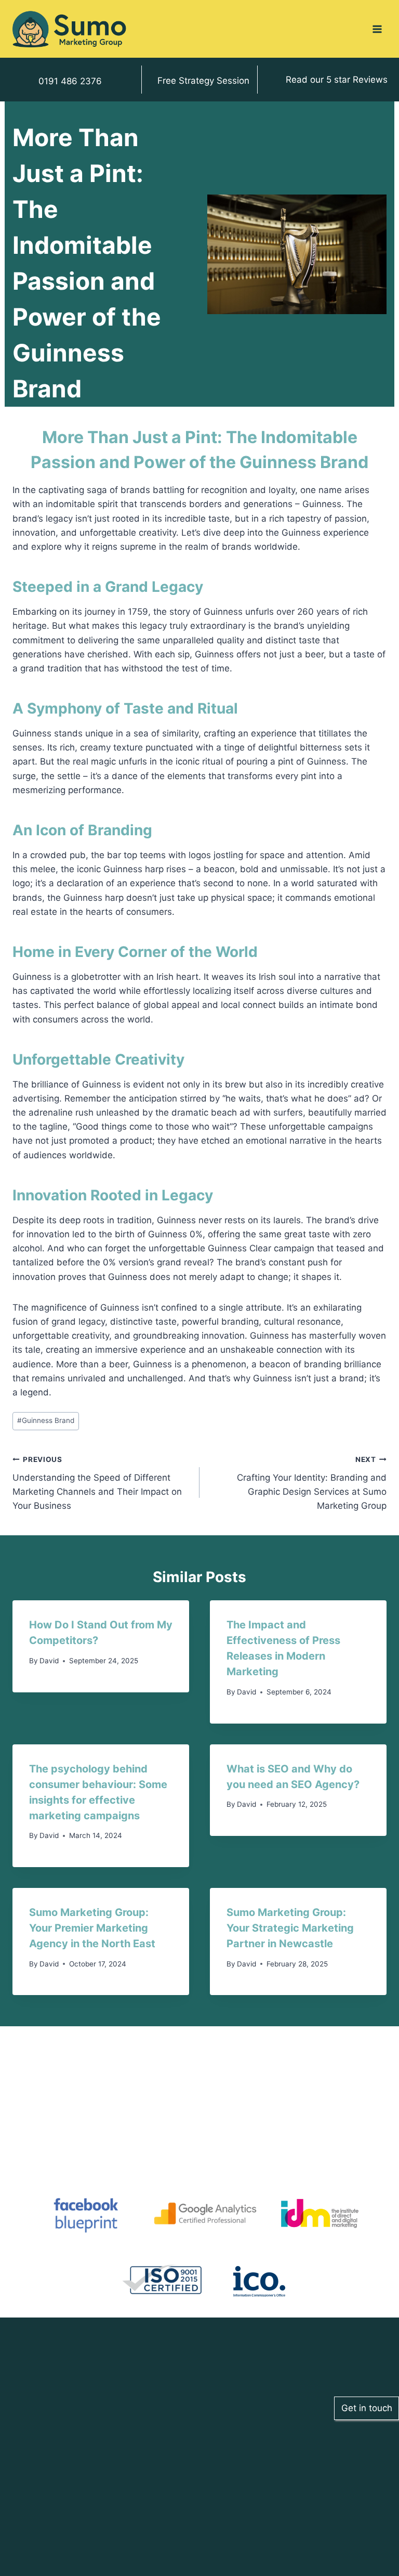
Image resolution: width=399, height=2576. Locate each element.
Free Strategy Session (203, 81)
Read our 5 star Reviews (337, 80)
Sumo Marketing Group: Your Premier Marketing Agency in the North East (92, 1928)
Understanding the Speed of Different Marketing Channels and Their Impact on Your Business (97, 1483)
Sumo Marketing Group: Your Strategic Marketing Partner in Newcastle (290, 1928)
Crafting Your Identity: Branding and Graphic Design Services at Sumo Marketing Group (312, 1483)
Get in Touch (103, 2494)
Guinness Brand (46, 1420)
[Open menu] (377, 29)
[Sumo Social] (70, 29)
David (49, 1661)
